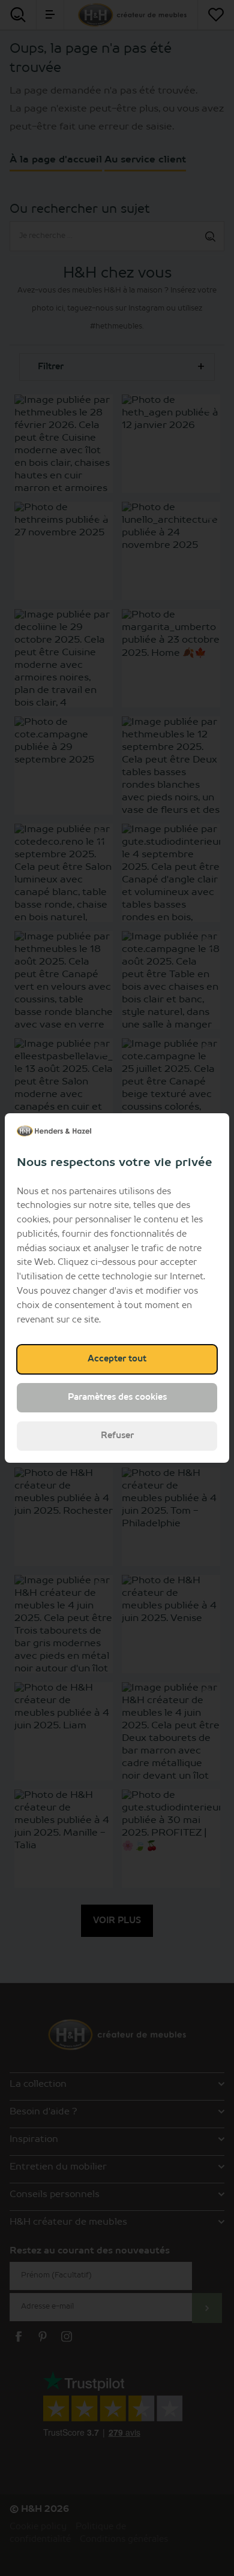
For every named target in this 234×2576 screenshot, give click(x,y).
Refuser (117, 1436)
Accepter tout (117, 1359)
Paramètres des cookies (117, 1397)
